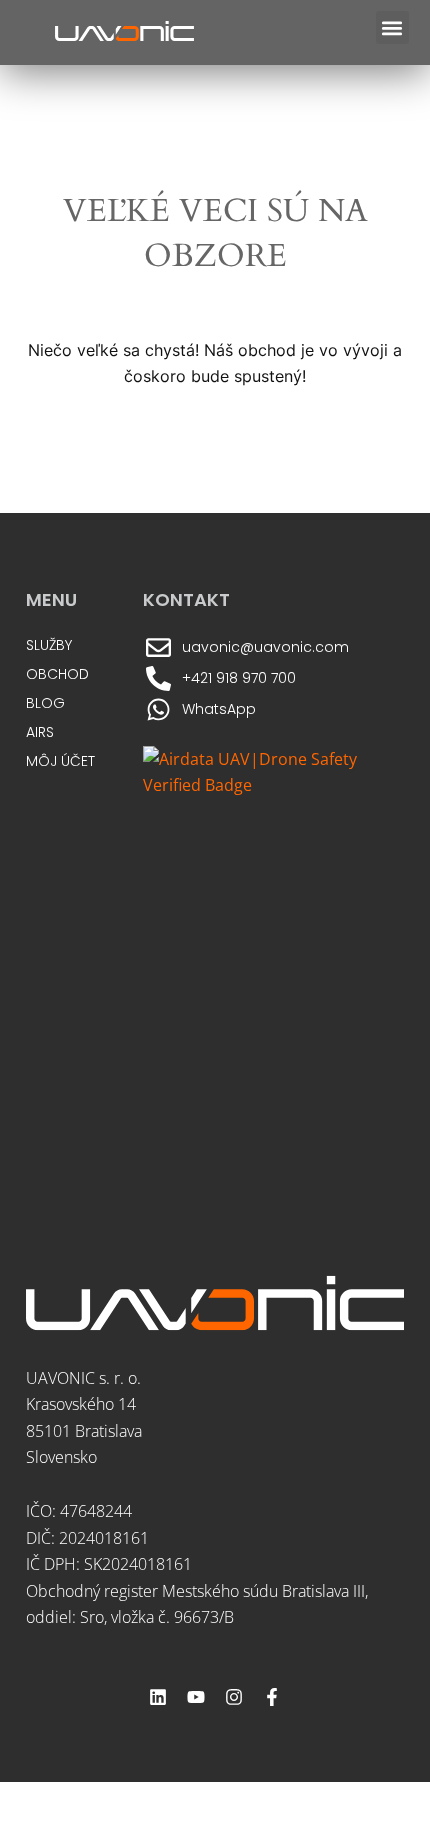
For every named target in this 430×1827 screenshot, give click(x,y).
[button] (392, 27)
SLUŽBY (49, 645)
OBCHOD (57, 674)
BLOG (45, 703)
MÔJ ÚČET (60, 761)
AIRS (40, 732)
